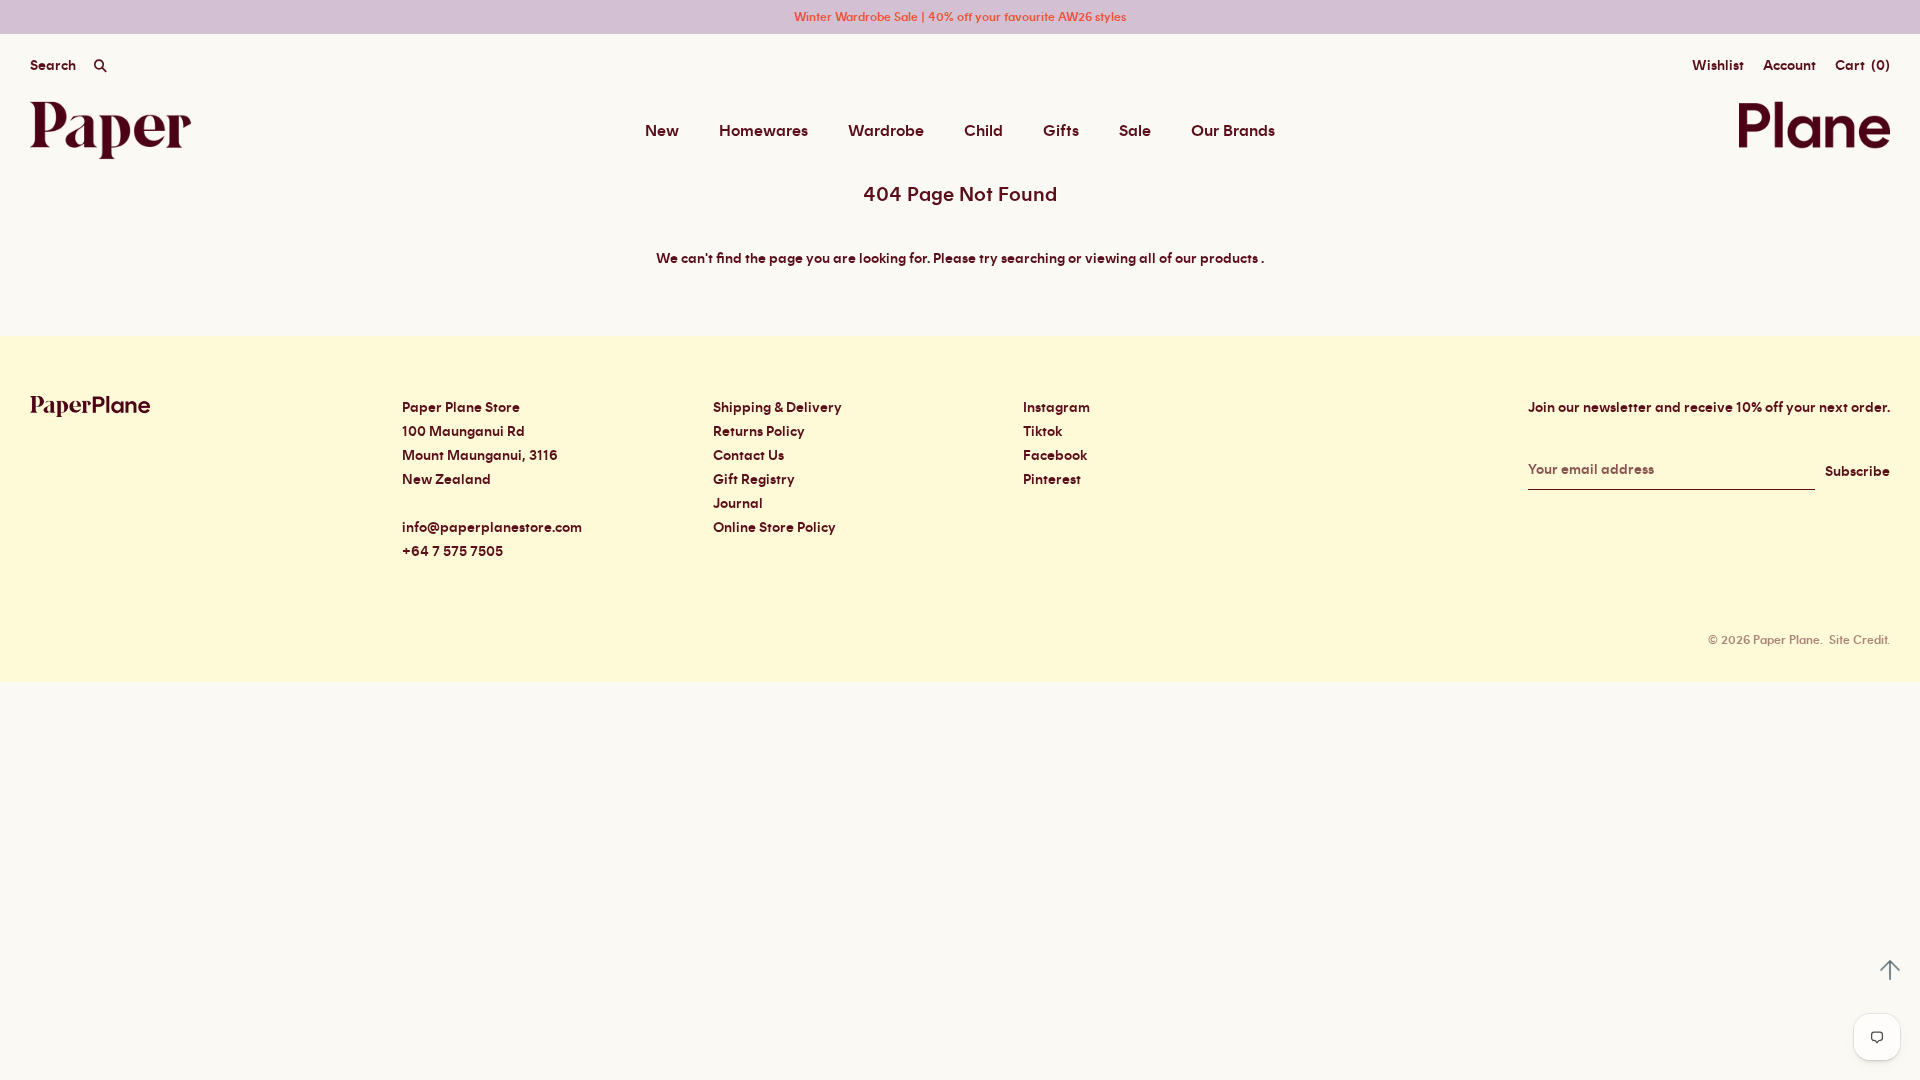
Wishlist (1718, 66)
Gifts (1061, 131)
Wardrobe (886, 131)
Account (1789, 66)
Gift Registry (754, 480)
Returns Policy (759, 432)
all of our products (1198, 259)
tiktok (1042, 432)
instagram (1056, 408)
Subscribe (1857, 472)
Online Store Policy (774, 528)
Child (983, 131)
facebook (1055, 456)
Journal (738, 504)
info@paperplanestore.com (492, 528)
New (662, 131)
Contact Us (748, 456)
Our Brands (1233, 131)
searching (1033, 259)
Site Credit (1858, 640)
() (1862, 66)
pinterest (1052, 480)
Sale (1135, 131)
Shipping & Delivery (777, 408)
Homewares (763, 131)
